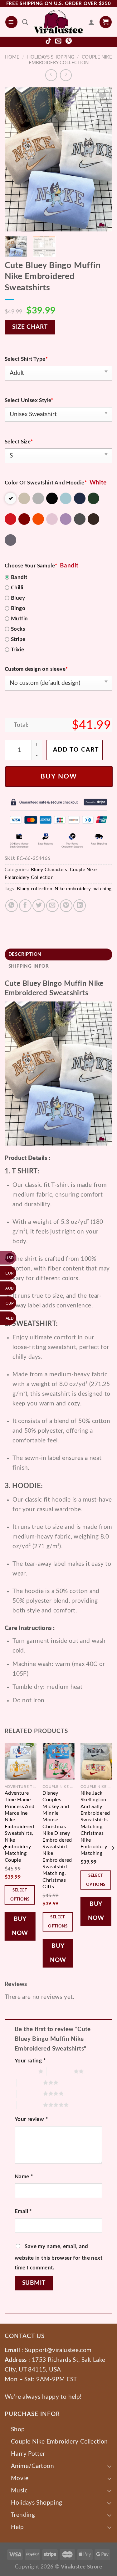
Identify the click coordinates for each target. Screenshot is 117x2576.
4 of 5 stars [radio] (30, 2093)
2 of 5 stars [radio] (60, 2071)
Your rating (30, 2061)
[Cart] (106, 22)
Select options (20, 1895)
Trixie (17, 650)
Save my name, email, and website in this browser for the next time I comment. (58, 2257)
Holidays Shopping (51, 57)
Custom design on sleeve (36, 669)
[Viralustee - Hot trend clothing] (58, 22)
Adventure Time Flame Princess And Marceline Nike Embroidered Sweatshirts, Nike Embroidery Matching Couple (20, 1827)
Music (19, 2491)
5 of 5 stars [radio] (30, 2105)
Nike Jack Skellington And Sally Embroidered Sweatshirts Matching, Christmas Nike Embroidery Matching (95, 1823)
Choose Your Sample (31, 566)
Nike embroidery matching (83, 889)
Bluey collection (34, 889)
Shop (18, 2429)
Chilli (17, 588)
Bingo (18, 608)
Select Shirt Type (26, 359)
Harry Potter (28, 2454)
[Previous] (15, 159)
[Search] (25, 22)
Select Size (19, 442)
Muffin (19, 619)
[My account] (91, 22)
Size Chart (30, 327)
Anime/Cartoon (32, 2466)
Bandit (19, 577)
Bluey (18, 598)
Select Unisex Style (29, 400)
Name (24, 2177)
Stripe (18, 639)
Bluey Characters (49, 870)
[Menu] (11, 22)
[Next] (102, 159)
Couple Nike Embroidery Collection (59, 2442)
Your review (31, 2119)
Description (25, 954)
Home (12, 57)
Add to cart (76, 750)
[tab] (58, 955)
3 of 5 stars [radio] (30, 2082)
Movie (20, 2478)
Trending (23, 2515)
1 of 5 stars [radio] (25, 2071)
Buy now (59, 776)
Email (23, 2211)
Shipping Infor (29, 966)
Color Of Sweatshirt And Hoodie (46, 483)
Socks (18, 629)
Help (17, 2527)
